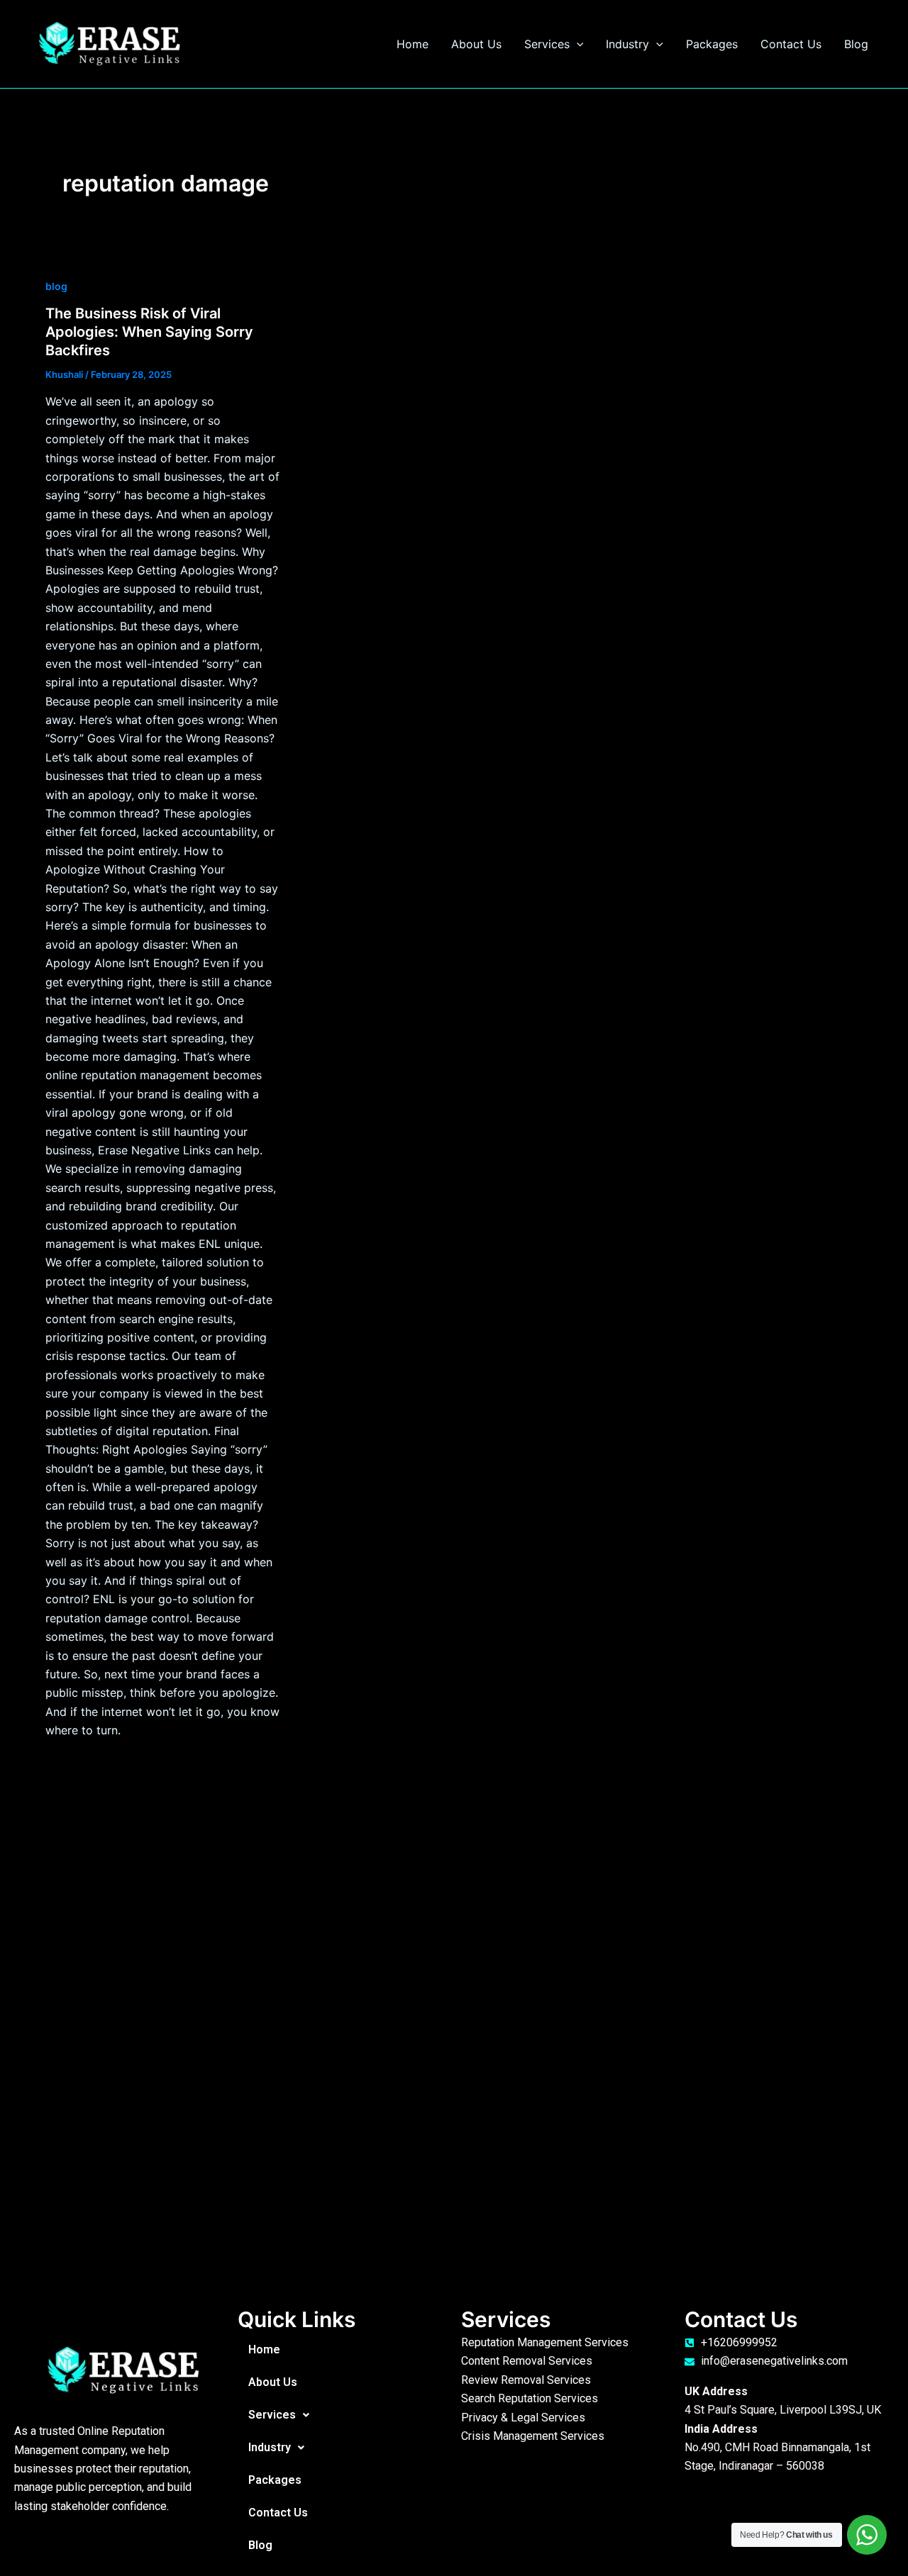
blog (56, 286)
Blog (856, 44)
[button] (577, 44)
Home (413, 44)
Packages (712, 44)
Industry (627, 44)
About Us (476, 44)
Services (547, 44)
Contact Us (791, 44)
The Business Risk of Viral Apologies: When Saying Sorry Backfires (149, 332)
